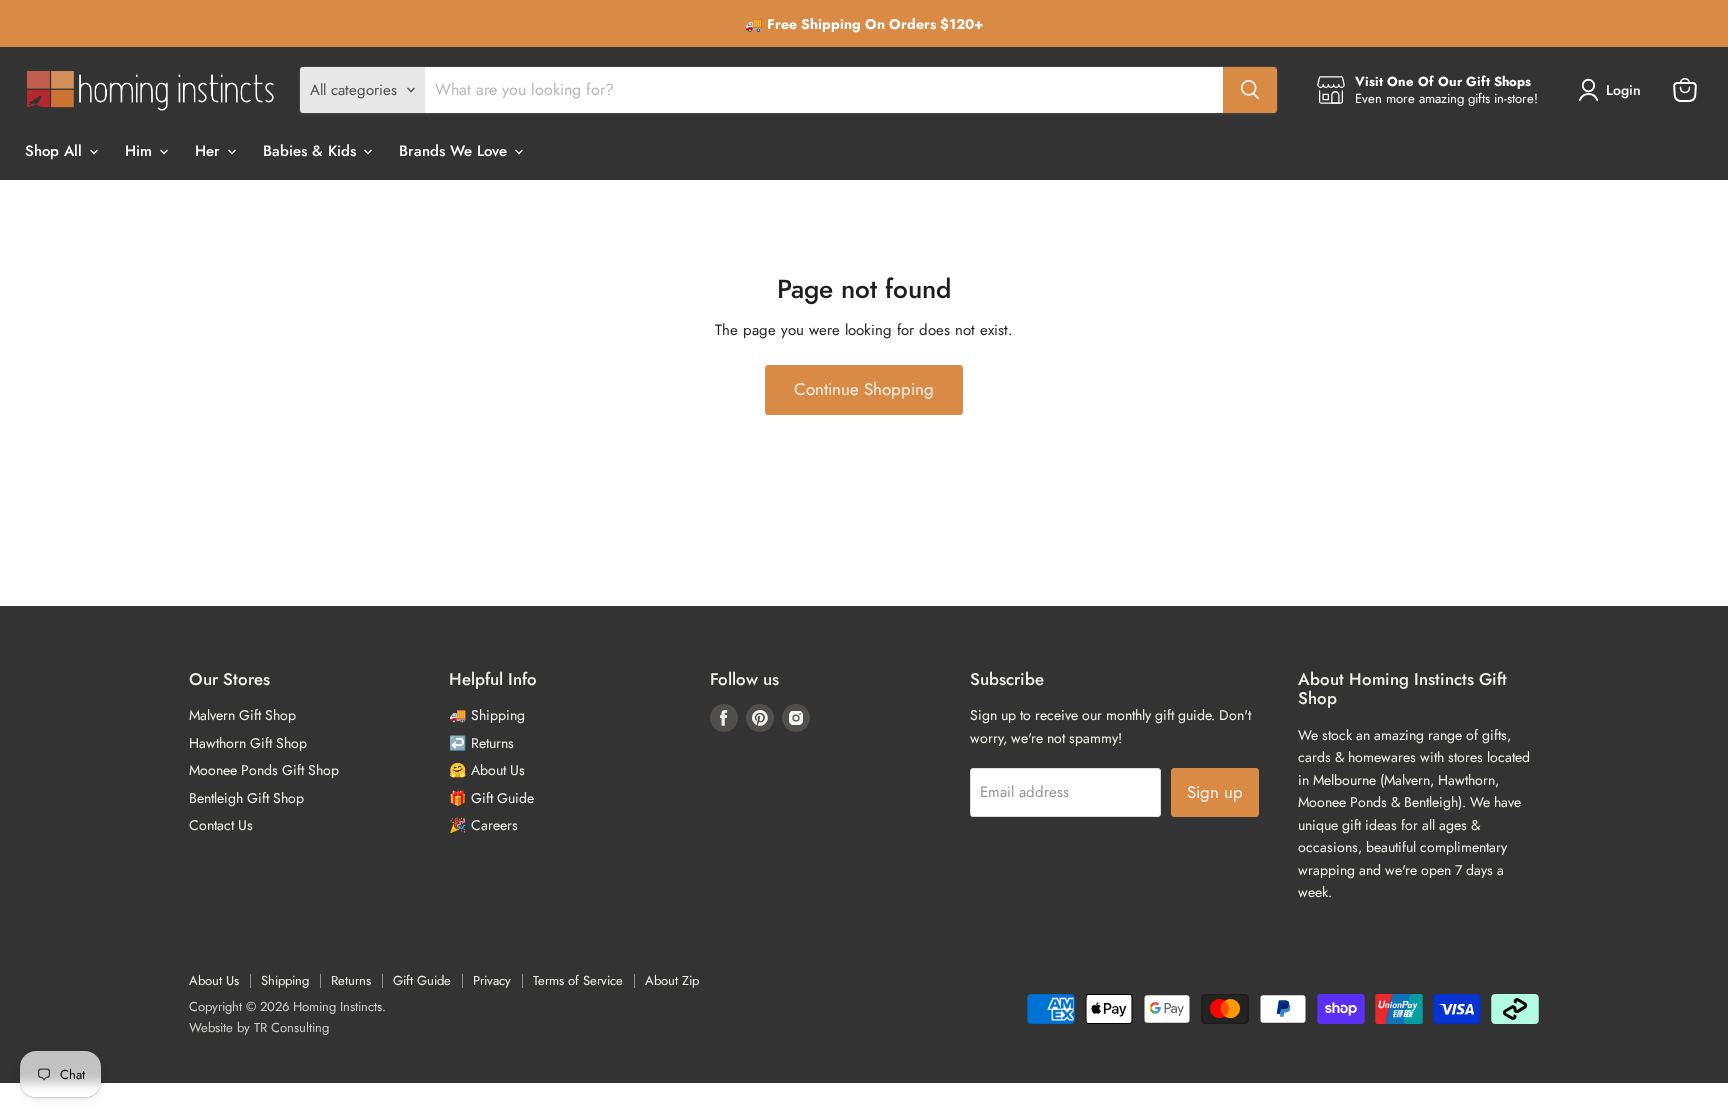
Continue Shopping (864, 389)
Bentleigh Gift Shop (246, 798)
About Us (214, 980)
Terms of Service (578, 980)
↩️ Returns (481, 743)
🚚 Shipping (487, 715)
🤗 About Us (487, 770)
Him (141, 151)
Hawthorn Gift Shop (248, 743)
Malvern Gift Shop (242, 715)
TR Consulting (291, 1027)
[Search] (1250, 90)
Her (210, 151)
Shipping (285, 980)
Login (1623, 90)
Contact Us (221, 825)
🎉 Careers (483, 825)
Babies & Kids (312, 151)
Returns (351, 980)
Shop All (56, 151)
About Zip (672, 980)
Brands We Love (455, 151)
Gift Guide (422, 980)
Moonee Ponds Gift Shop (264, 770)
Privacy (492, 980)
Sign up (1215, 792)
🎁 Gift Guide (491, 798)
